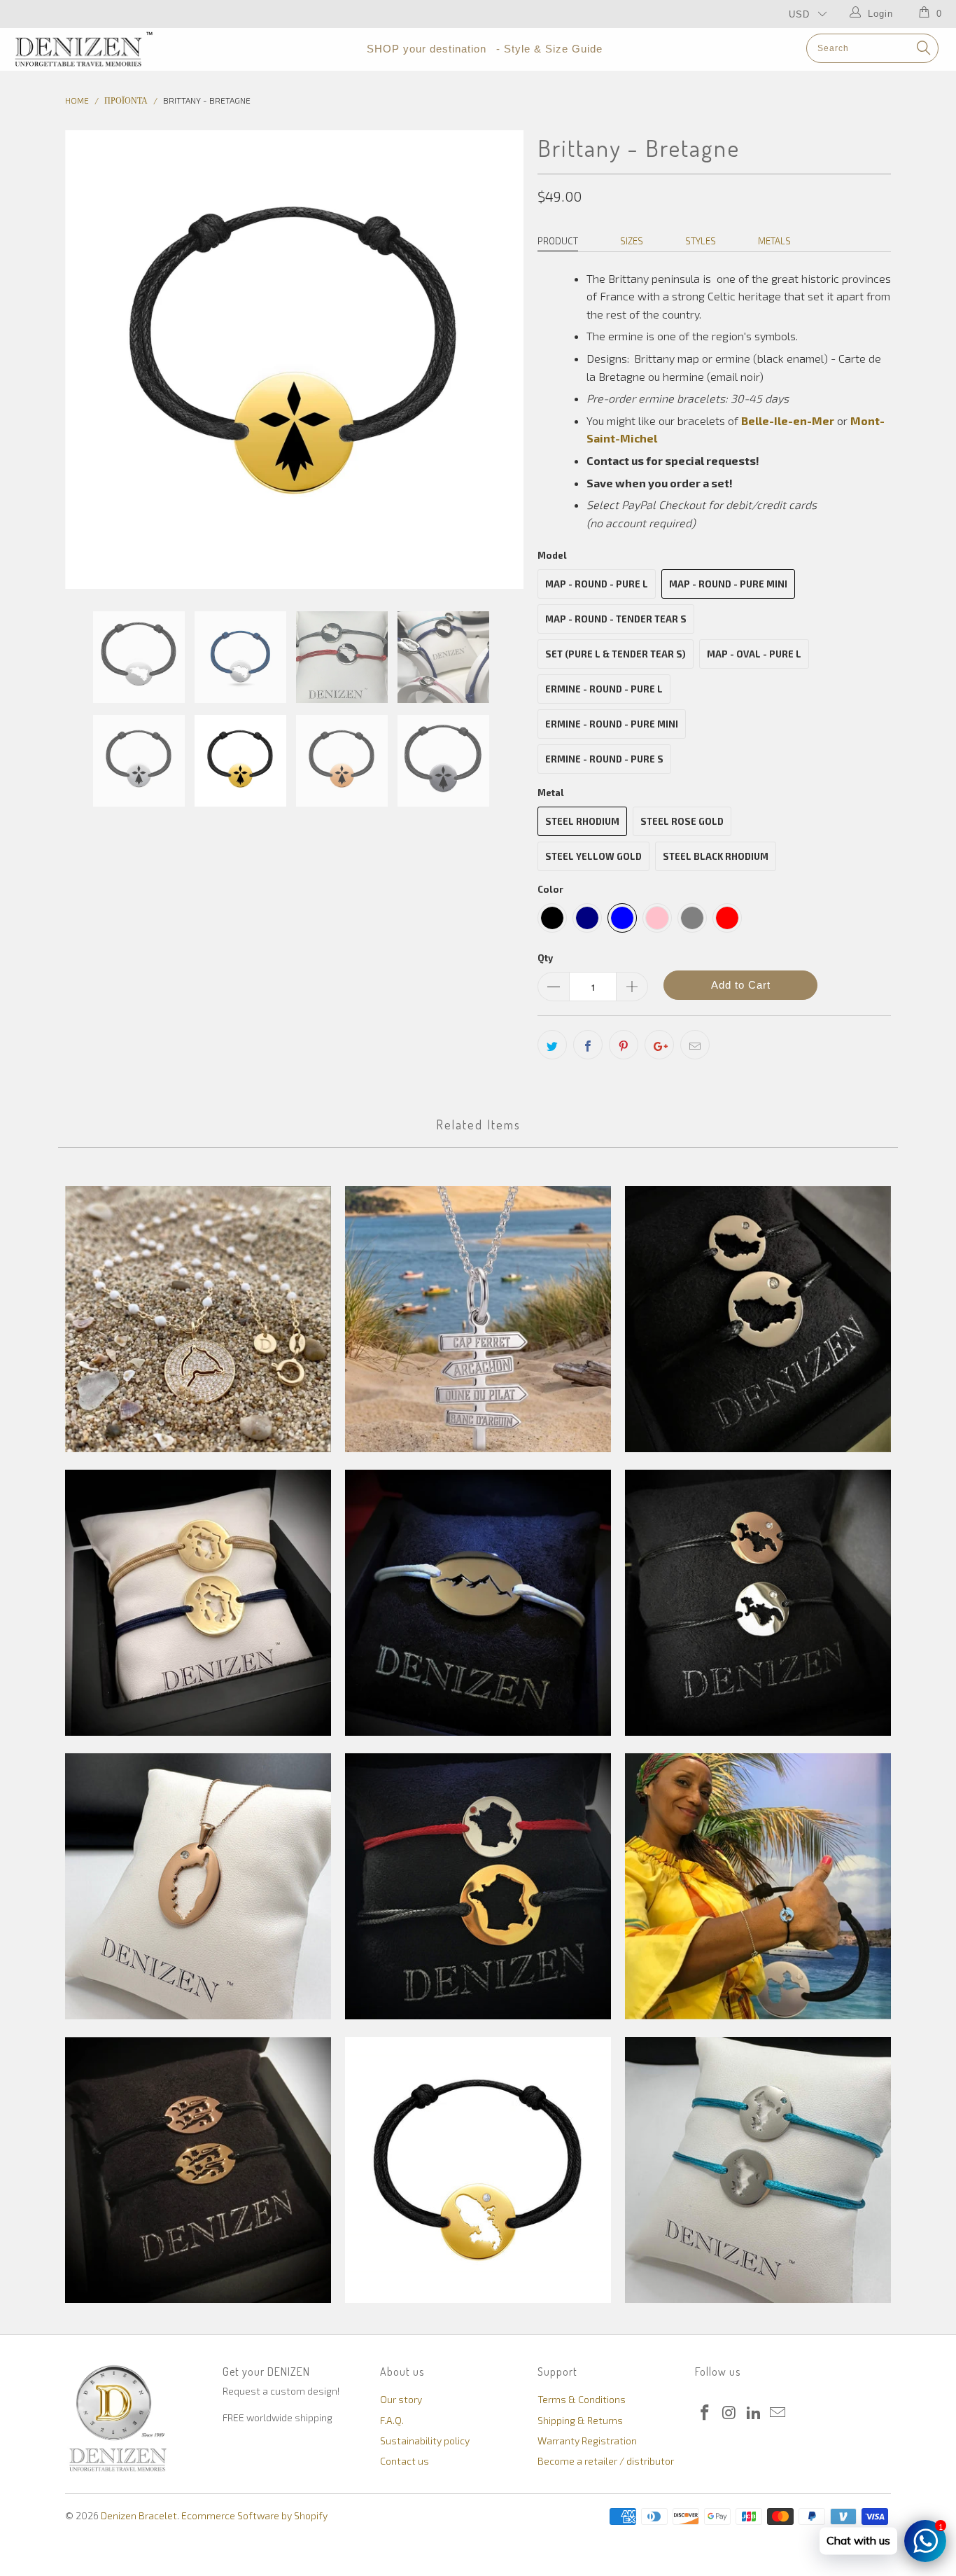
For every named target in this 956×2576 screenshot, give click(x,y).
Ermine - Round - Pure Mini (612, 724)
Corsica (198, 1886)
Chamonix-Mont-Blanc (478, 1603)
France (478, 1886)
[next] (499, 360)
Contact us (405, 2461)
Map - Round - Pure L (597, 584)
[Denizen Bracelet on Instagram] (730, 2413)
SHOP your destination (427, 49)
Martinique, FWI (478, 2170)
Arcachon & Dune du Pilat (198, 1319)
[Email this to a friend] (695, 1045)
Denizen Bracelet (139, 2515)
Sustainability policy (425, 2441)
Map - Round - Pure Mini (728, 584)
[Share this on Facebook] (588, 1045)
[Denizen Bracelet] (84, 49)
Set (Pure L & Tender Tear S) (616, 654)
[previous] (90, 360)
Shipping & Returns (580, 2420)
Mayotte (758, 2170)
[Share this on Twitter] (552, 1045)
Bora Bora (198, 1603)
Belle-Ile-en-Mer (758, 1319)
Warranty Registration (587, 2441)
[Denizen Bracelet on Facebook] (705, 2413)
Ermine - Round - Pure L (604, 689)
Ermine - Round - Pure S (604, 759)
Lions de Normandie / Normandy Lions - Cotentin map (198, 2170)
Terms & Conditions (582, 2399)
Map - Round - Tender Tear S (616, 619)
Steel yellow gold (593, 856)
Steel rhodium (582, 821)
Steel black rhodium (716, 856)
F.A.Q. (392, 2420)
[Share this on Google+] (659, 1045)
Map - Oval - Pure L (754, 654)
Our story (401, 2399)
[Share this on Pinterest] (624, 1045)
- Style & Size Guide (549, 49)
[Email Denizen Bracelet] (778, 2413)
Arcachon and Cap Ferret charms (478, 1319)
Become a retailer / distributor (606, 2461)
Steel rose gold (682, 821)
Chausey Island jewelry (758, 1603)
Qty (545, 958)
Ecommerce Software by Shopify (254, 2515)
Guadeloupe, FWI (758, 1886)
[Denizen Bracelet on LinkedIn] (754, 2413)
